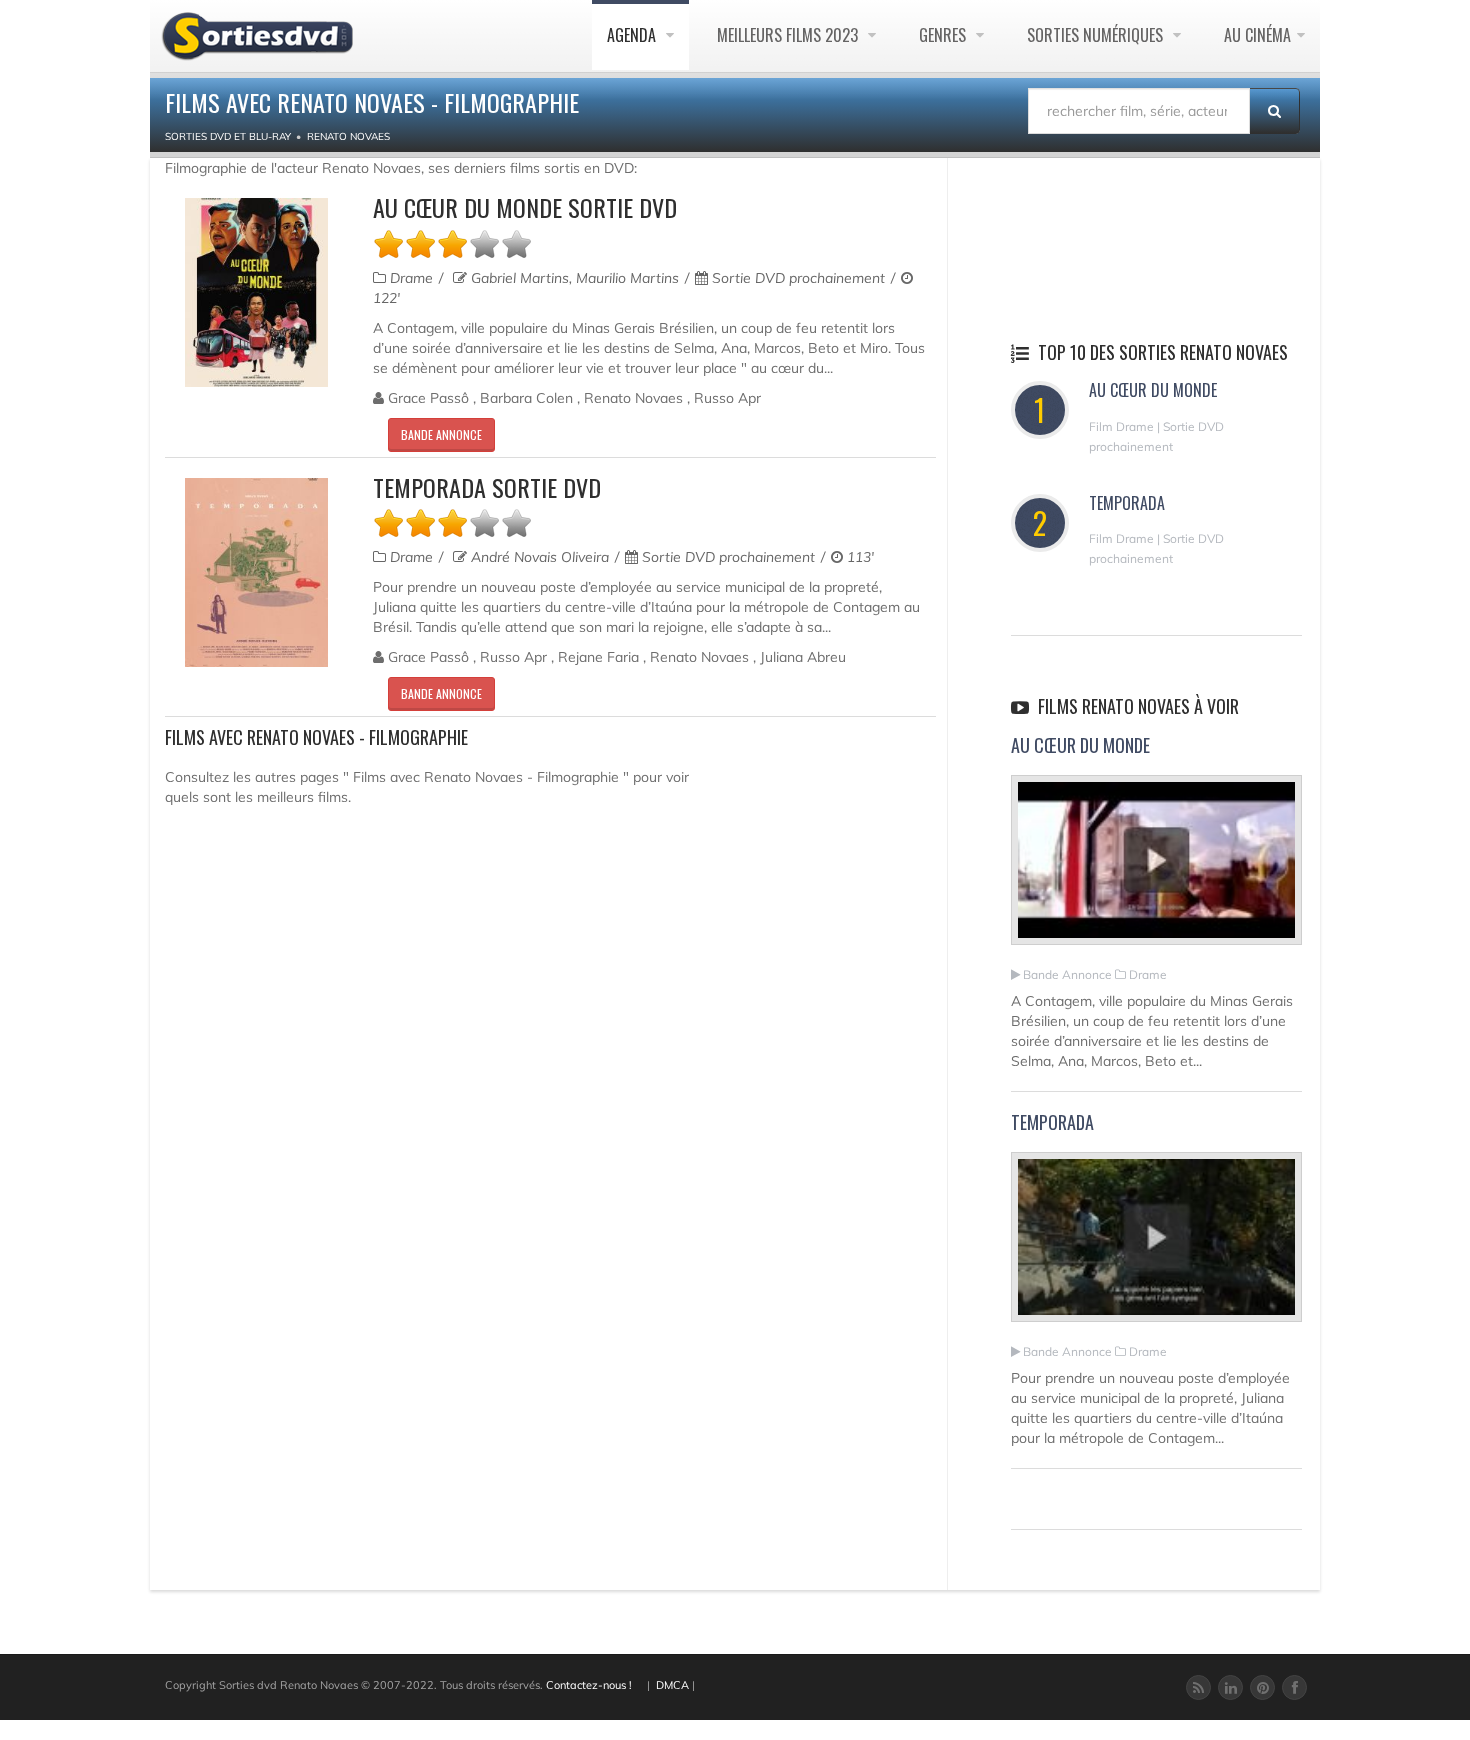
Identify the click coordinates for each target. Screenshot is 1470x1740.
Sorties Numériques (1097, 35)
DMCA (672, 1685)
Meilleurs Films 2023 (789, 35)
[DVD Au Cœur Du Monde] (256, 292)
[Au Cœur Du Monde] (1156, 869)
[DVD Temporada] (256, 572)
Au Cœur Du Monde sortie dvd (525, 207)
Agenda (633, 35)
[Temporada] (1156, 1245)
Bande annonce (441, 434)
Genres (944, 35)
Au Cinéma (1257, 35)
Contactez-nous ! (589, 1685)
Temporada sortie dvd (487, 487)
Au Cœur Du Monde (1153, 390)
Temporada (1127, 503)
